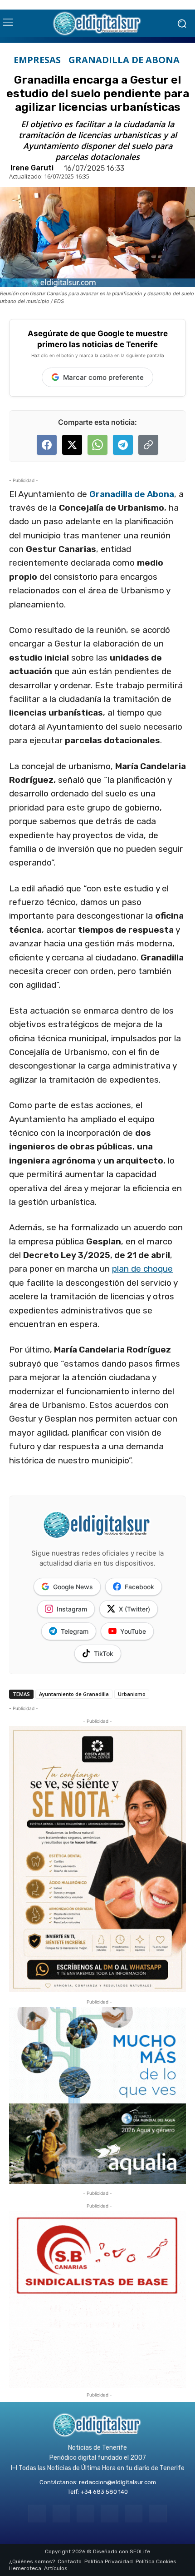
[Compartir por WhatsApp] (97, 445)
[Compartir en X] (72, 445)
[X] (134, 2514)
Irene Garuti (32, 168)
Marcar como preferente (103, 377)
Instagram (72, 1609)
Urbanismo (132, 1694)
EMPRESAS (37, 60)
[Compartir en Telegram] (123, 445)
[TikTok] (110, 2514)
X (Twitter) (134, 1609)
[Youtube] (158, 2514)
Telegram (75, 1631)
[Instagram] (61, 2514)
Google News (73, 1587)
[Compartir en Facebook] (47, 445)
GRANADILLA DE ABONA (124, 60)
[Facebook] (37, 2514)
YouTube (133, 1631)
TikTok (104, 1654)
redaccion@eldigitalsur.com (117, 2482)
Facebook (139, 1587)
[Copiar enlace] (148, 445)
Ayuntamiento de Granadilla (74, 1694)
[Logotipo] (97, 23)
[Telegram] (85, 2514)
